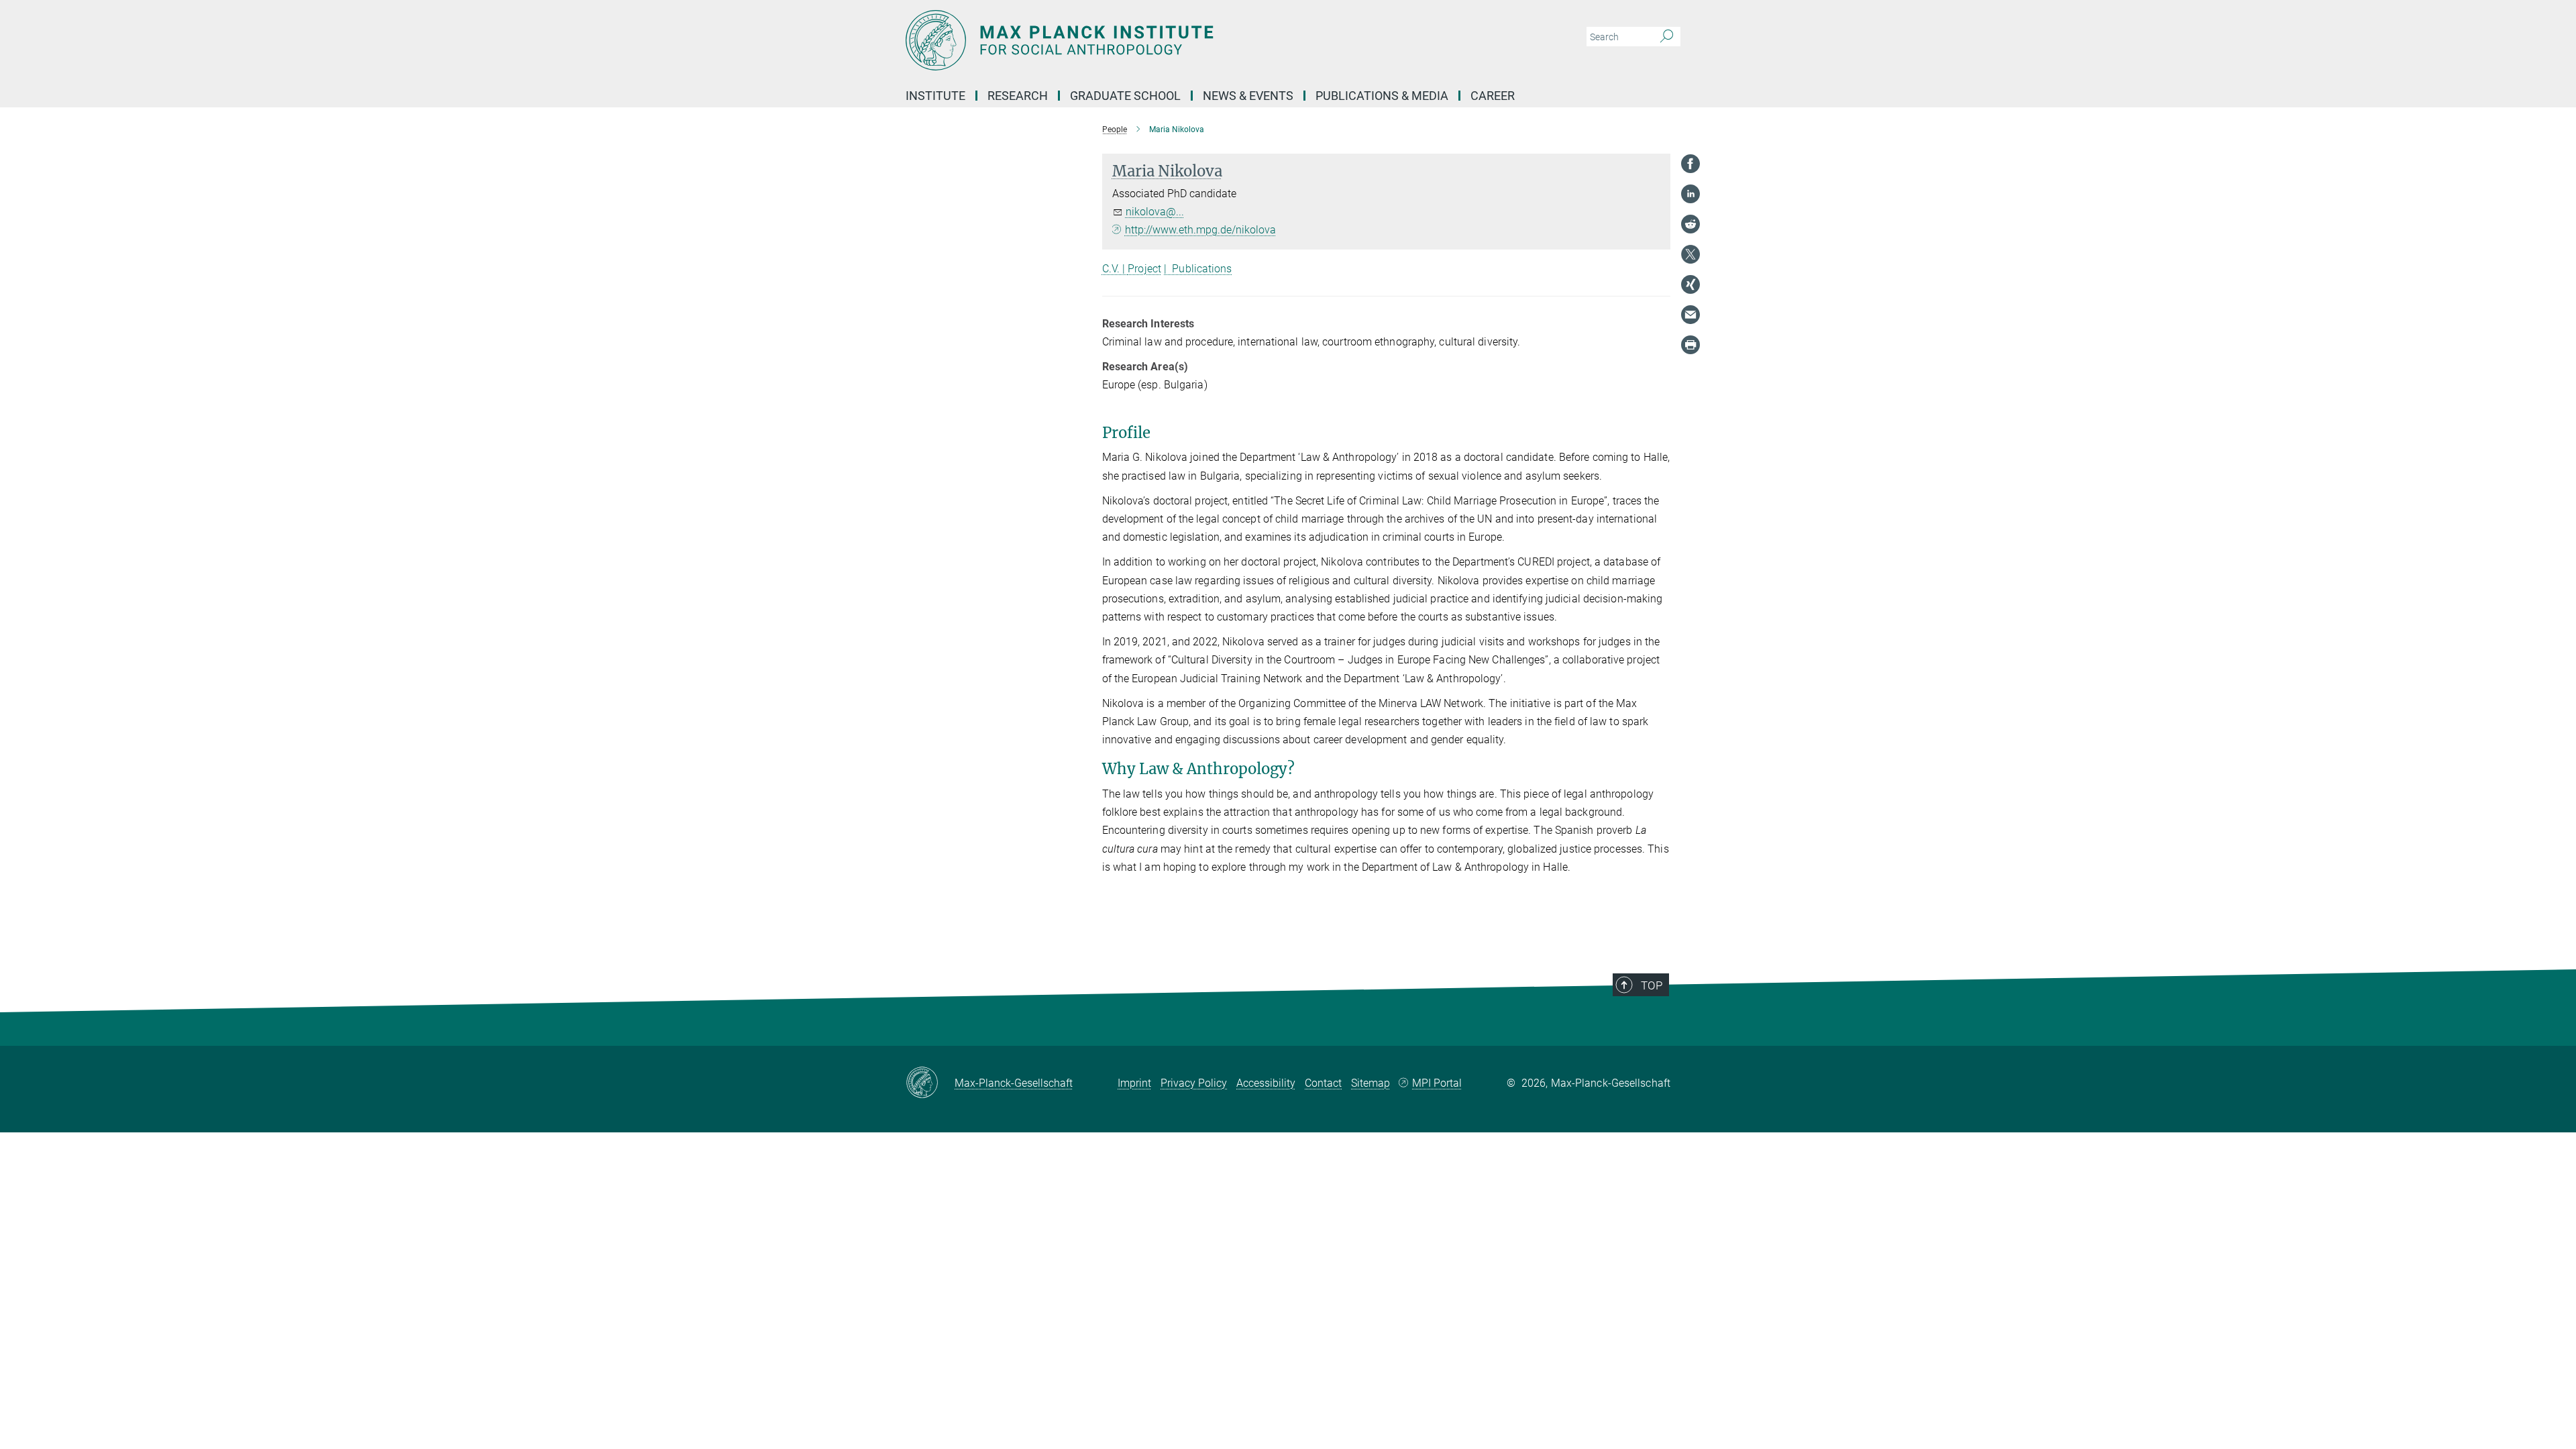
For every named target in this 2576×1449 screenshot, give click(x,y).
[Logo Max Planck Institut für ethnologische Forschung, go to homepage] (1157, 40)
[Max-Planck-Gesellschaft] (930, 1083)
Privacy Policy (1194, 1083)
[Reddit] (1690, 224)
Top (1652, 985)
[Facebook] (1690, 164)
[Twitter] (1690, 254)
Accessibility (1266, 1083)
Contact (1323, 1083)
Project (1144, 269)
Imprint (1134, 1083)
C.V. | (1115, 269)
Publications (1202, 269)
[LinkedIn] (1690, 194)
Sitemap (1371, 1083)
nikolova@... (1155, 212)
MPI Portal (1437, 1083)
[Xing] (1690, 284)
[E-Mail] (1690, 315)
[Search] (1667, 37)
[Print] (1690, 345)
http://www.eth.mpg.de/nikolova (1200, 230)
